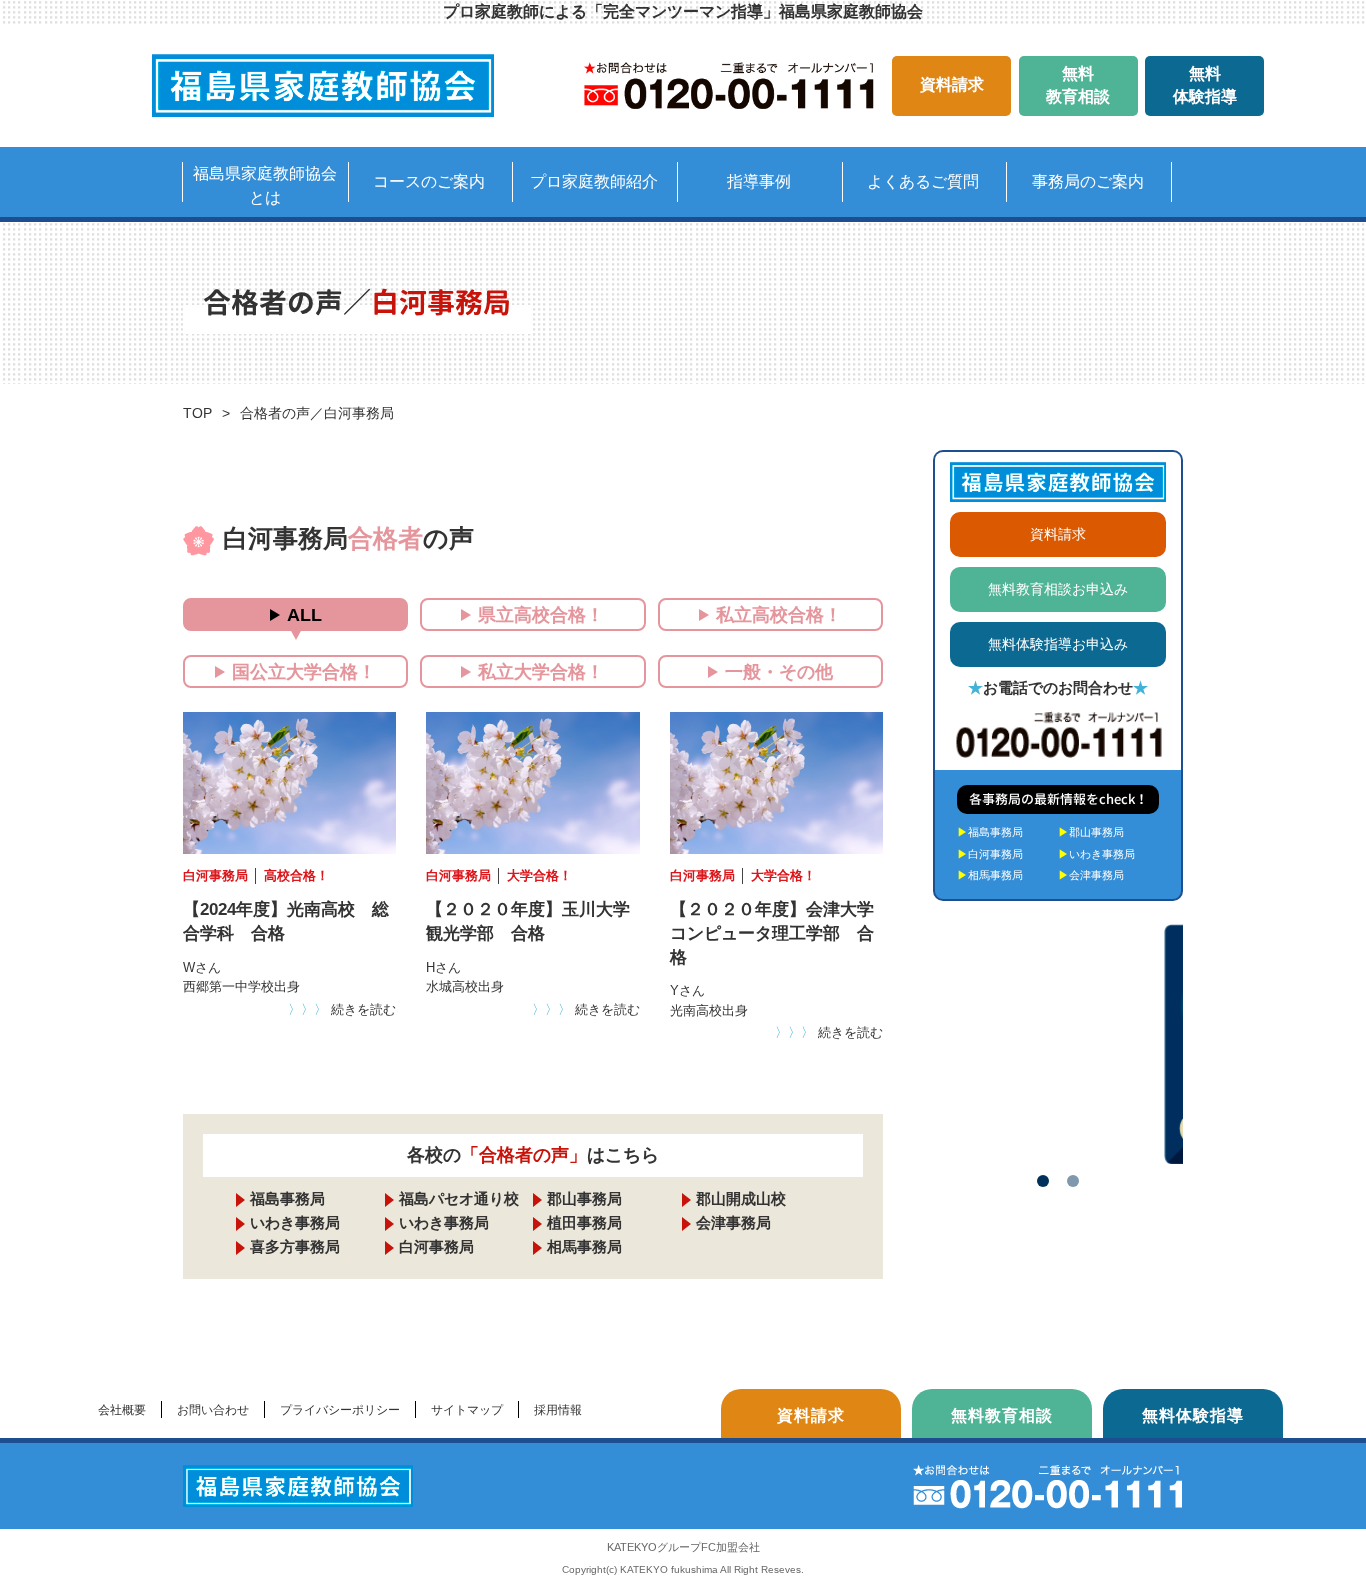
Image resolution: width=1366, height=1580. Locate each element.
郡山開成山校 (741, 1198)
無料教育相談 (1078, 84)
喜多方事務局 (295, 1246)
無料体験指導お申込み (1058, 644)
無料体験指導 (1205, 84)
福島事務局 (287, 1198)
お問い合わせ (213, 1410)
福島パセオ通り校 (459, 1198)
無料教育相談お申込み (1058, 589)
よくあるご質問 (923, 181)
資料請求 (952, 84)
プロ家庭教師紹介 (594, 181)
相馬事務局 (584, 1246)
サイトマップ (467, 1410)
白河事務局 (436, 1246)
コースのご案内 (429, 181)
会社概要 (122, 1410)
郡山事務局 (584, 1198)
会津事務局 (733, 1222)
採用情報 (558, 1410)
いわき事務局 (295, 1222)
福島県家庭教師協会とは (265, 185)
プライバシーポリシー (340, 1410)
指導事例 (759, 181)
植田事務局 (584, 1222)
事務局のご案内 (1088, 181)
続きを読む (342, 1009)
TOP (197, 413)
